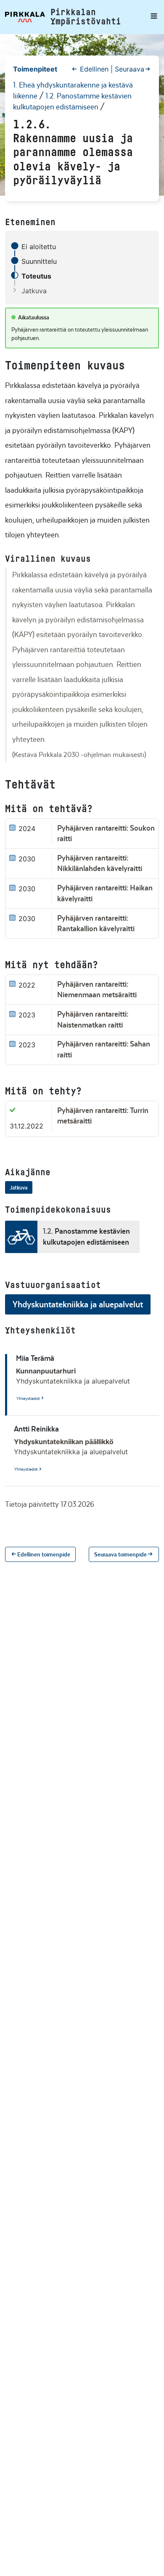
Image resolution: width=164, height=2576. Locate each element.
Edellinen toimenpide (44, 1555)
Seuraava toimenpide (120, 1555)
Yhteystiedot (28, 1398)
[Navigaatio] (152, 17)
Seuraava (130, 69)
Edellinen (94, 69)
